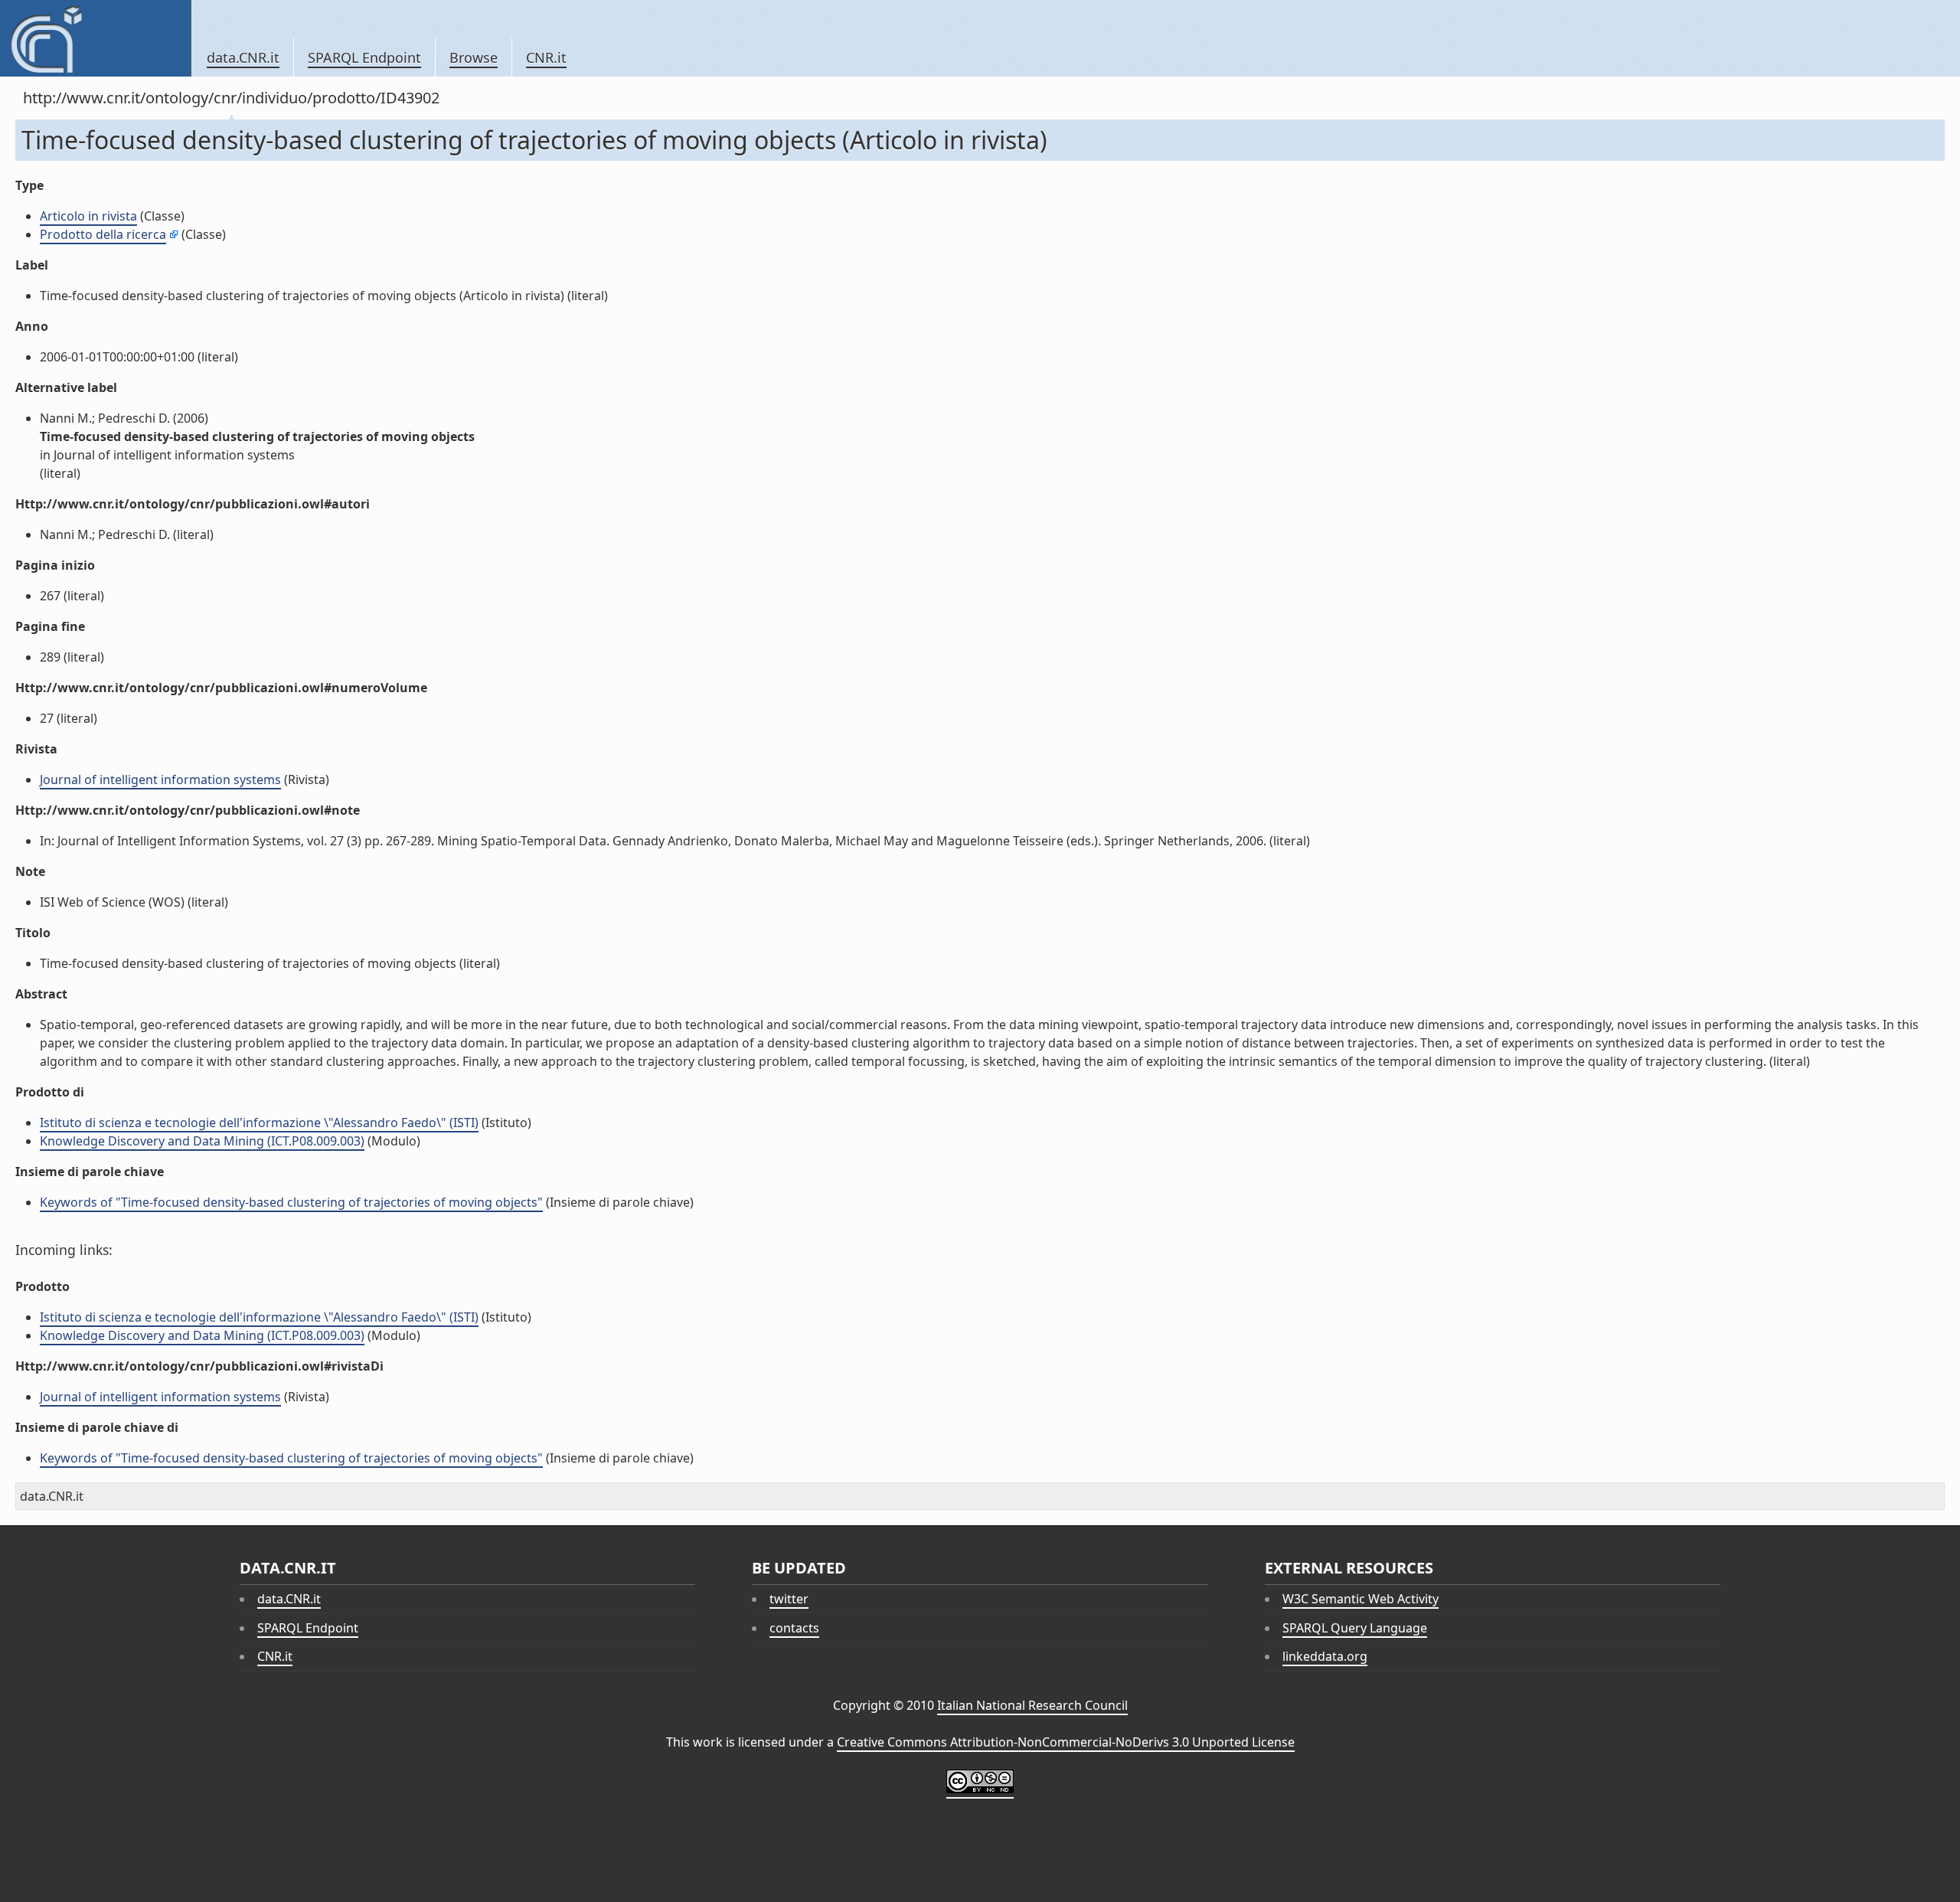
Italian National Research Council (1032, 1705)
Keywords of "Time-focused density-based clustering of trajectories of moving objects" (291, 1202)
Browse (474, 57)
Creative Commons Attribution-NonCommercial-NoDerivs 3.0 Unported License (1066, 1742)
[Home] (95, 38)
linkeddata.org (1325, 1656)
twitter (789, 1599)
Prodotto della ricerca (103, 234)
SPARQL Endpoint (364, 57)
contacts (794, 1628)
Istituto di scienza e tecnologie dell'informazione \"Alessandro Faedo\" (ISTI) (259, 1123)
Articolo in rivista (88, 216)
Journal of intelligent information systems (160, 779)
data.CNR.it (243, 57)
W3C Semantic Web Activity (1361, 1599)
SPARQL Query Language (1355, 1628)
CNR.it (546, 57)
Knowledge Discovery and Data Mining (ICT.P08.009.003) (202, 1141)
